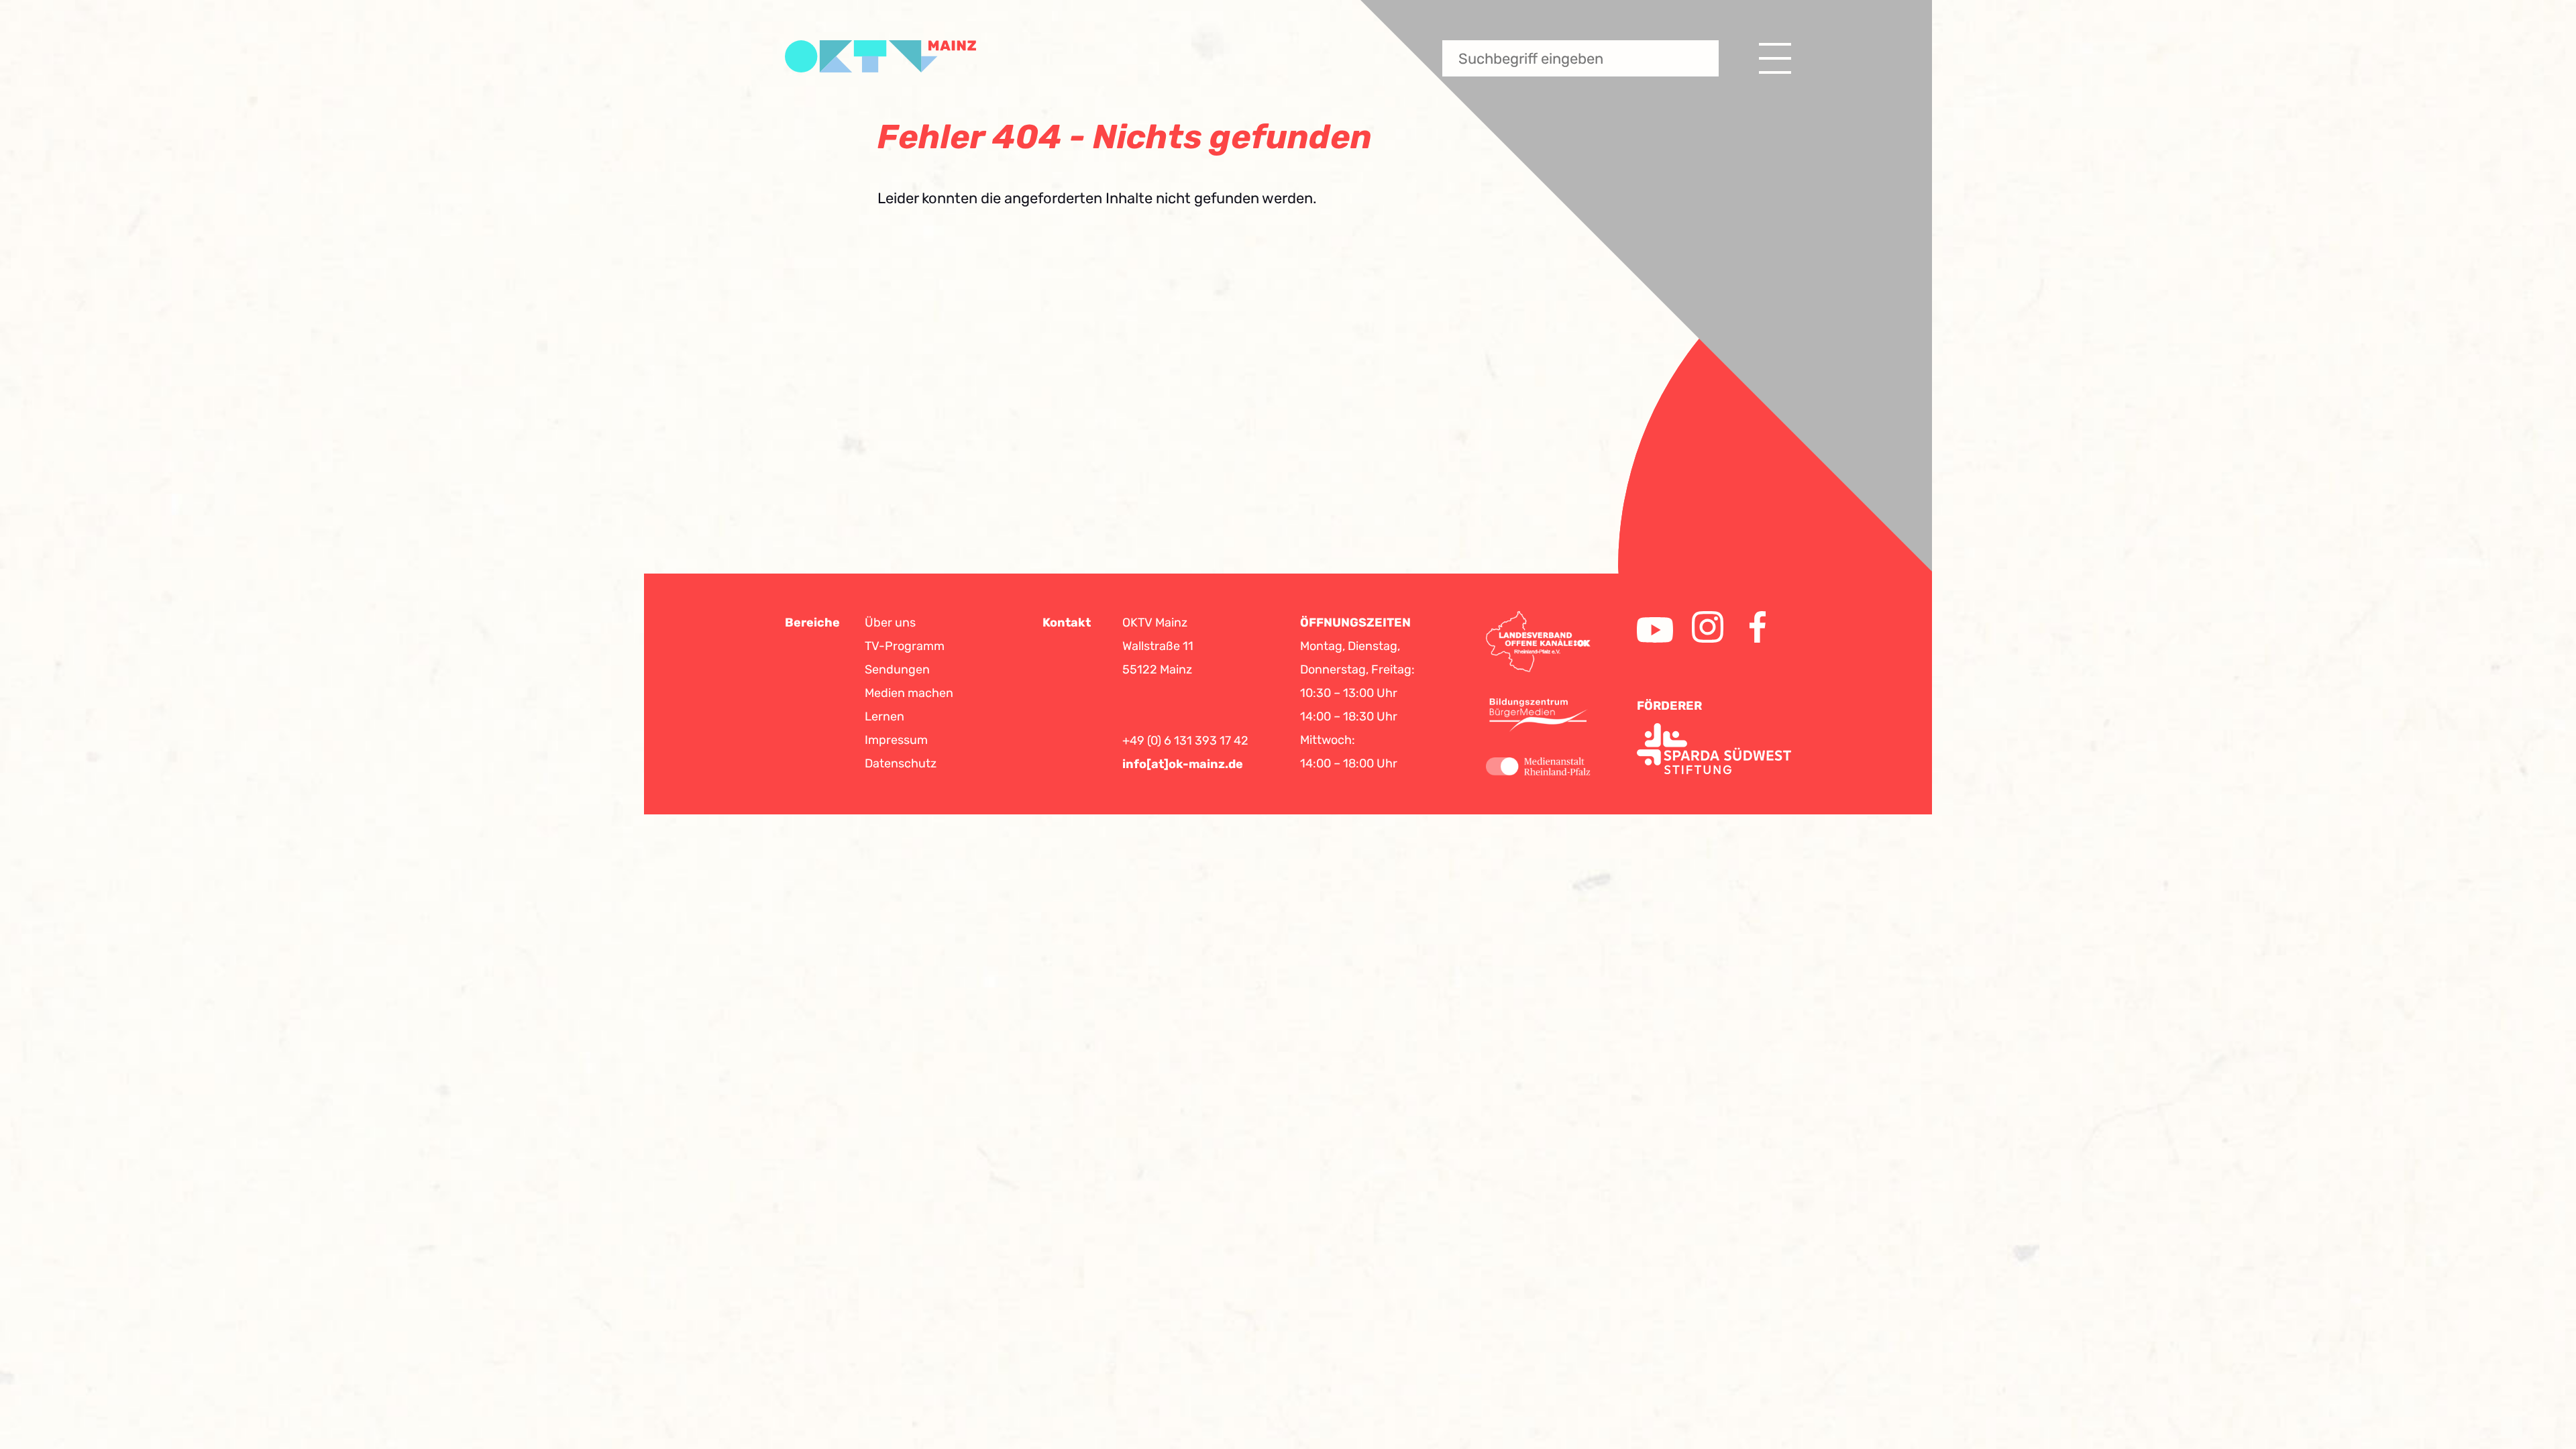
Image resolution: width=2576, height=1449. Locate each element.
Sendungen (897, 669)
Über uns (890, 623)
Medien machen (909, 693)
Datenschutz (901, 763)
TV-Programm (905, 646)
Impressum (896, 740)
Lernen (884, 716)
